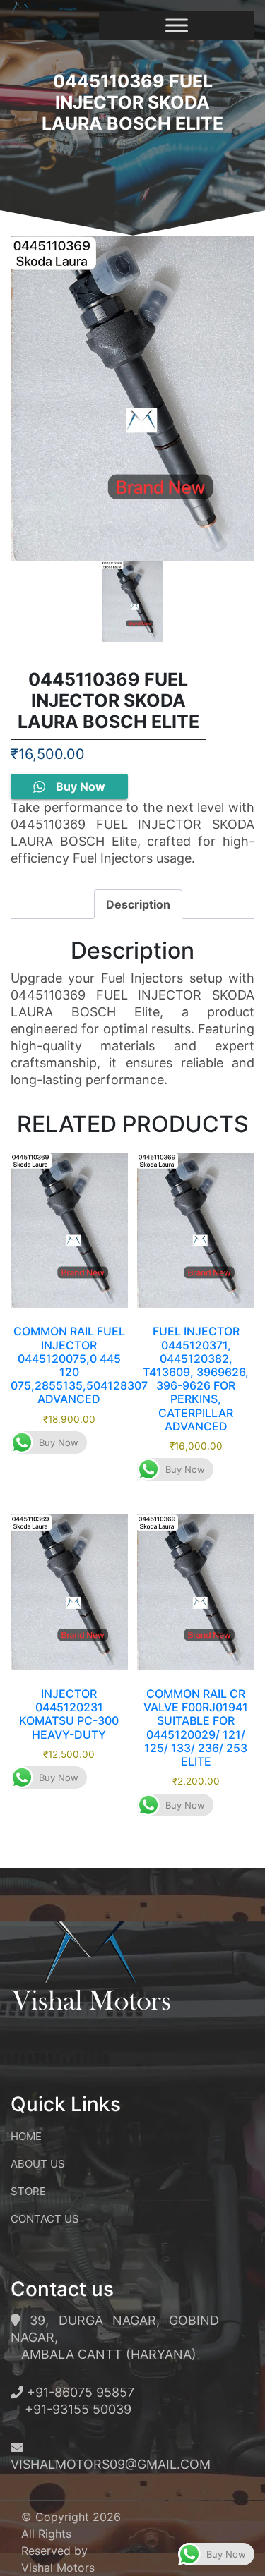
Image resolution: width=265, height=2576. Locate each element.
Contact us (45, 2219)
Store (28, 2191)
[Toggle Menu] (177, 25)
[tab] (138, 904)
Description (138, 904)
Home (26, 2136)
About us (38, 2164)
